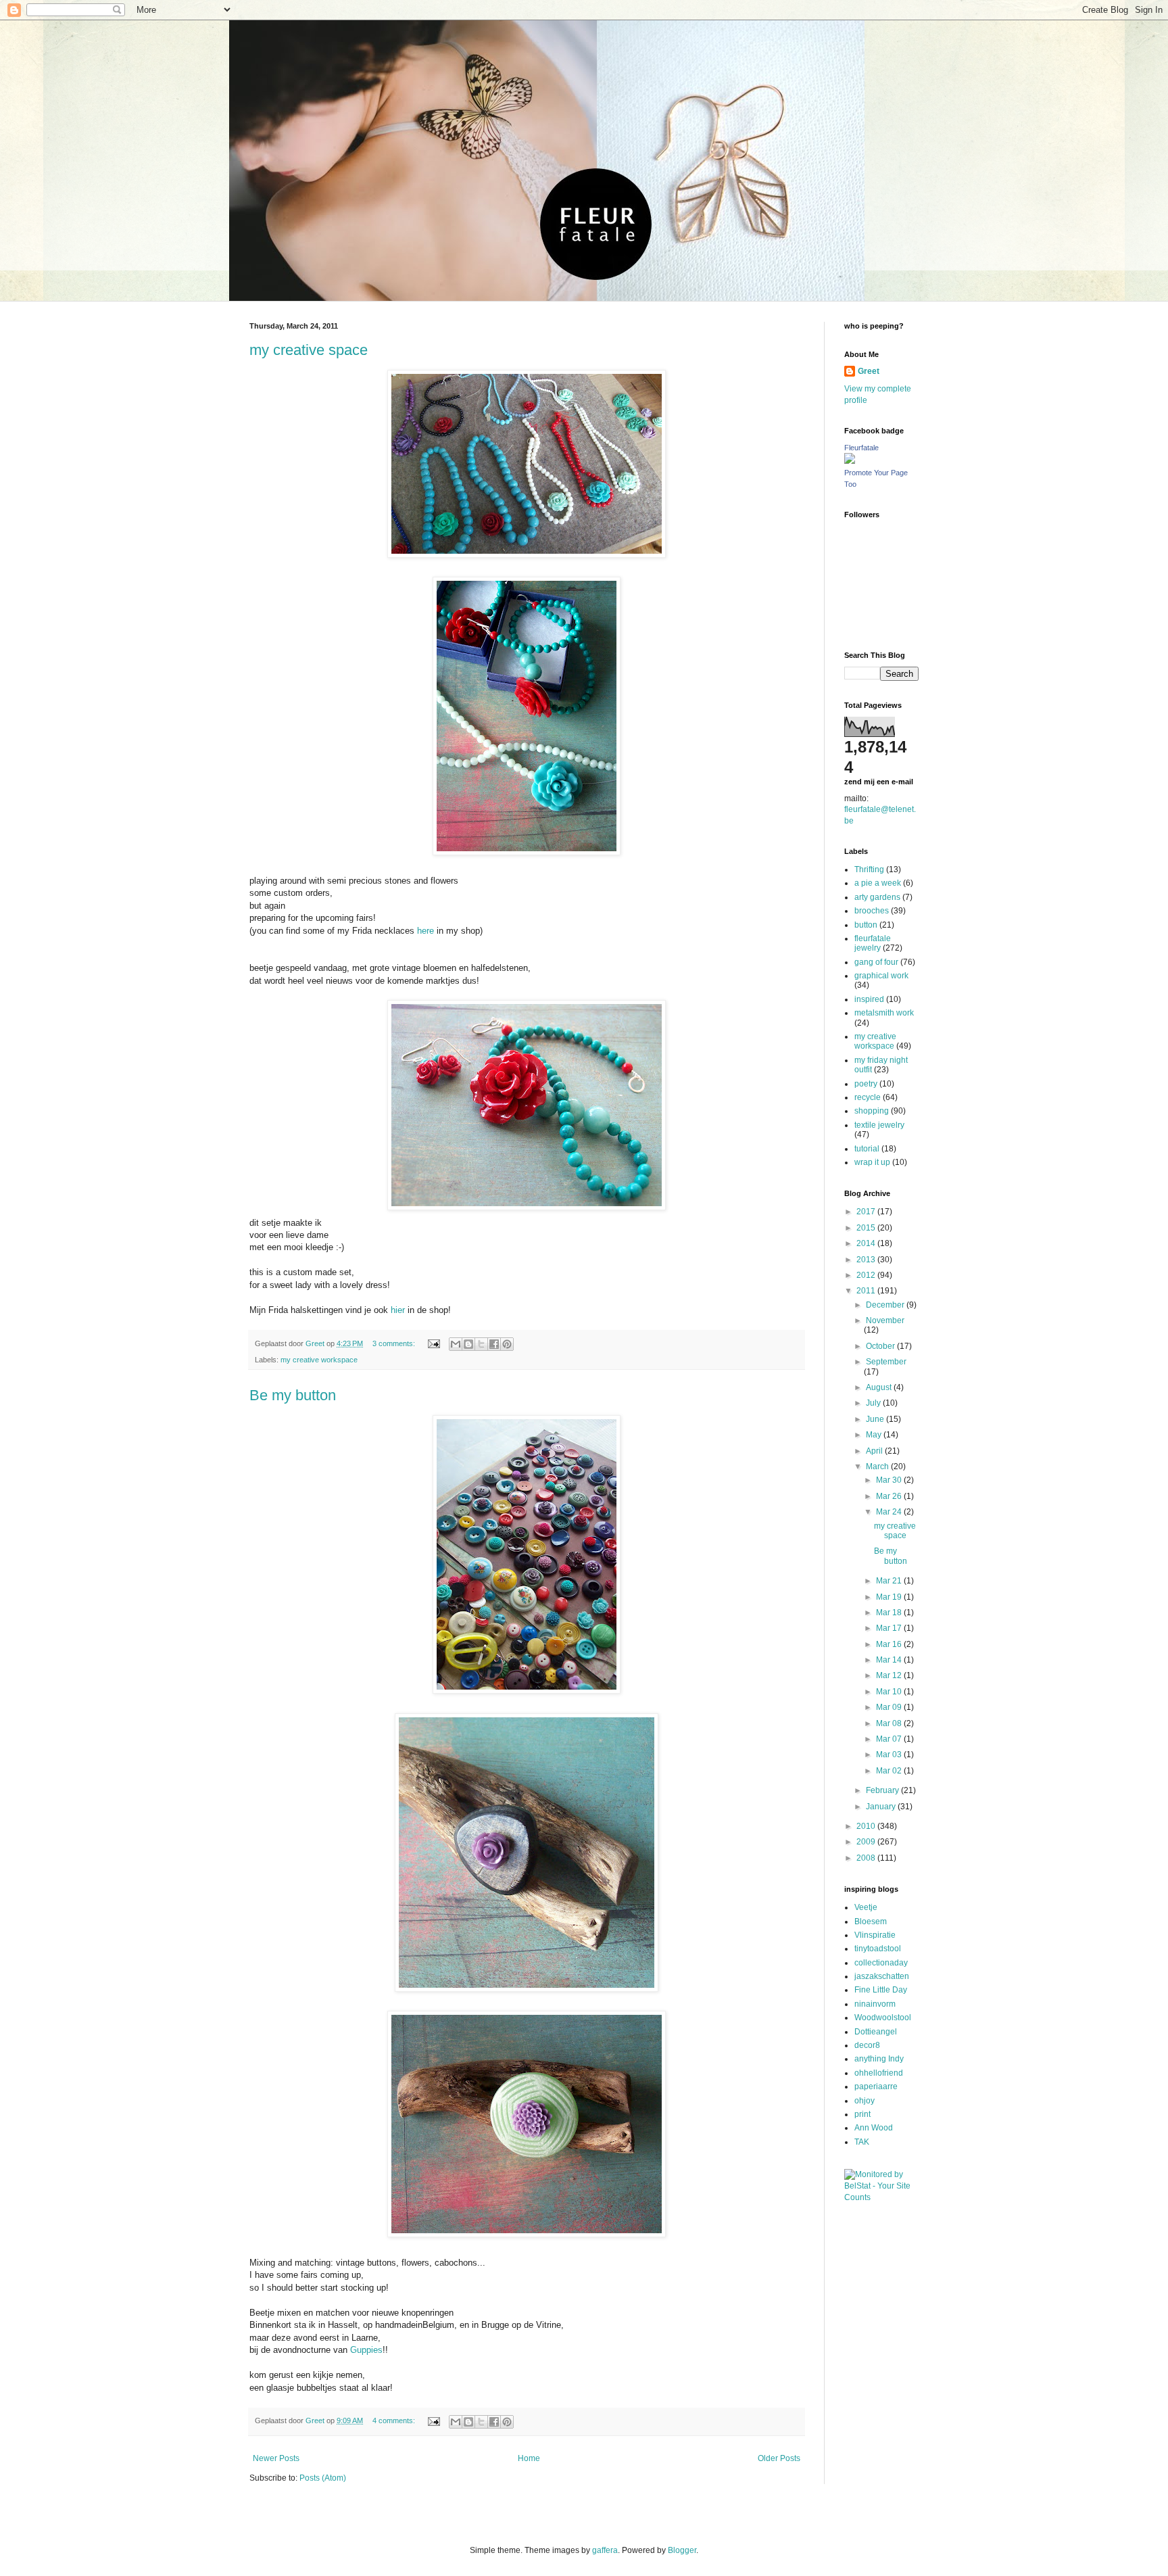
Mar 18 (890, 1613)
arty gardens (877, 897)
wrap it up (872, 1162)
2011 (867, 1291)
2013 (867, 1260)
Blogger (682, 2550)
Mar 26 (890, 1496)
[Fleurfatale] (850, 461)
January (882, 1807)
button (866, 925)
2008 (867, 1858)
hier (398, 1310)
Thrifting (869, 869)
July (874, 1403)
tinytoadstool (878, 1949)
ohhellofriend (879, 2073)
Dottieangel (876, 2032)
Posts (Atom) (323, 2478)
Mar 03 (890, 1755)
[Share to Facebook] (494, 1344)
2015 (867, 1228)
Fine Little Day (881, 1990)
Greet (869, 371)
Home (529, 2458)
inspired (869, 999)
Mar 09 (890, 1707)
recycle (868, 1097)
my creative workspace (319, 1360)
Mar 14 (890, 1660)
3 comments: (395, 1343)
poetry (866, 1084)
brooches (872, 911)
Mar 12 (890, 1675)
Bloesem (871, 1922)
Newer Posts (276, 2458)
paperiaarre (876, 2086)
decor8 (867, 2045)
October (881, 1346)
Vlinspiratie (875, 1935)
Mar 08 (890, 1723)
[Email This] (456, 1344)
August (880, 1387)
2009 (867, 1842)
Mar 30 (890, 1480)
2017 (867, 1212)
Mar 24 (890, 1512)
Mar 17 (890, 1628)
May (875, 1435)
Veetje (866, 1907)
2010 (867, 1826)
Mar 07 (890, 1739)
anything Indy (879, 2059)
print (862, 2114)
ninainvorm (875, 2004)
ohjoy (865, 2101)
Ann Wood (874, 2128)
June (876, 1419)
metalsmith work (884, 1013)
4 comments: (395, 2420)
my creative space (309, 350)
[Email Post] (433, 1343)
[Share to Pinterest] (507, 1344)
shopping (872, 1111)
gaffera (605, 2550)
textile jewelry (879, 1125)
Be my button (293, 1395)
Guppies (366, 2350)
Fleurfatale (861, 448)
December (886, 1305)
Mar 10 (890, 1692)
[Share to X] (481, 1344)
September (886, 1362)
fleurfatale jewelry (873, 943)
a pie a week (878, 883)
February (883, 1790)
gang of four (876, 962)
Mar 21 (890, 1581)
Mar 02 (890, 1771)
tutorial (867, 1149)
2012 (867, 1275)
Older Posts (779, 2458)
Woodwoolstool (883, 2018)
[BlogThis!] (468, 1344)
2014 (867, 1243)
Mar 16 (890, 1644)
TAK (862, 2142)
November (885, 1320)
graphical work (881, 976)
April (875, 1451)
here (425, 931)
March (878, 1466)
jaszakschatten (882, 1976)
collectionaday (881, 1963)
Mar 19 (890, 1597)
